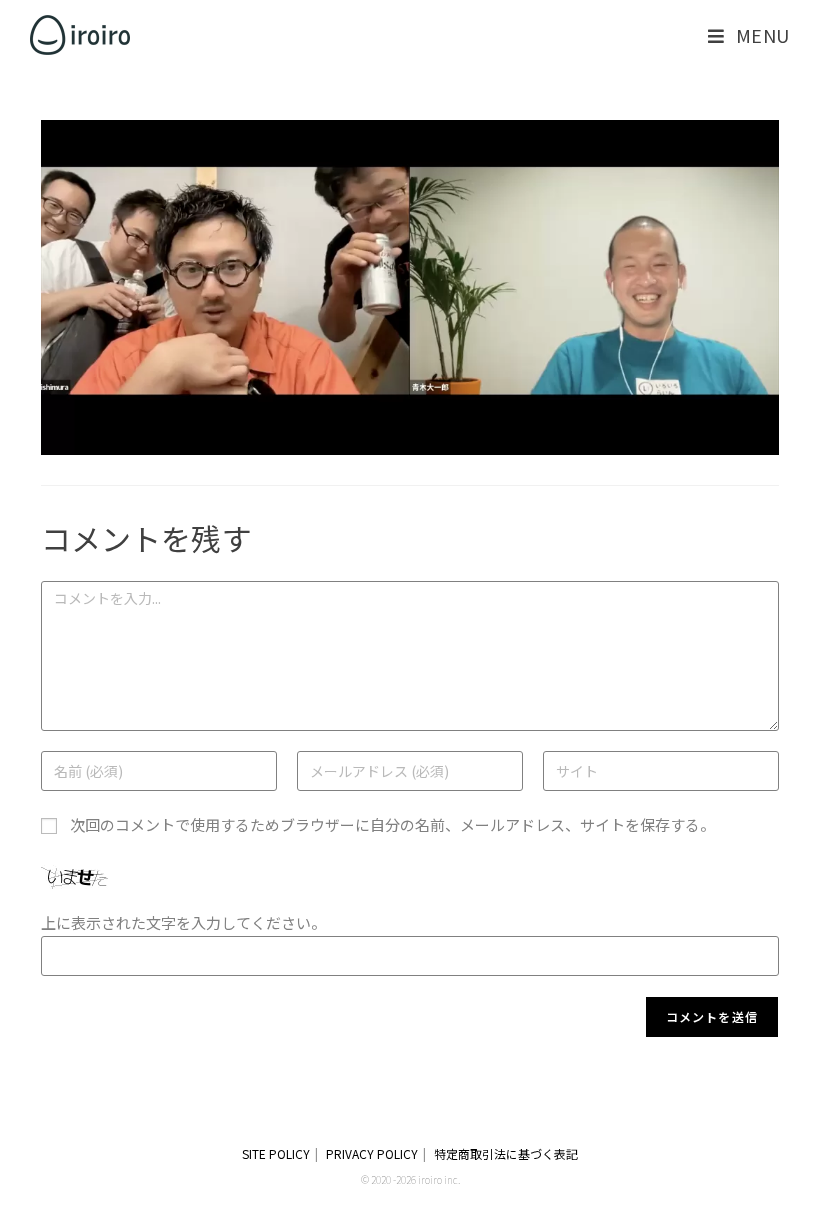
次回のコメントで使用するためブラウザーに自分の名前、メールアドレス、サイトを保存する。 (392, 824)
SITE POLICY (276, 1153)
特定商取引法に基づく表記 (506, 1153)
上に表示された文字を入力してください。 (183, 922)
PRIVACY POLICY (372, 1153)
